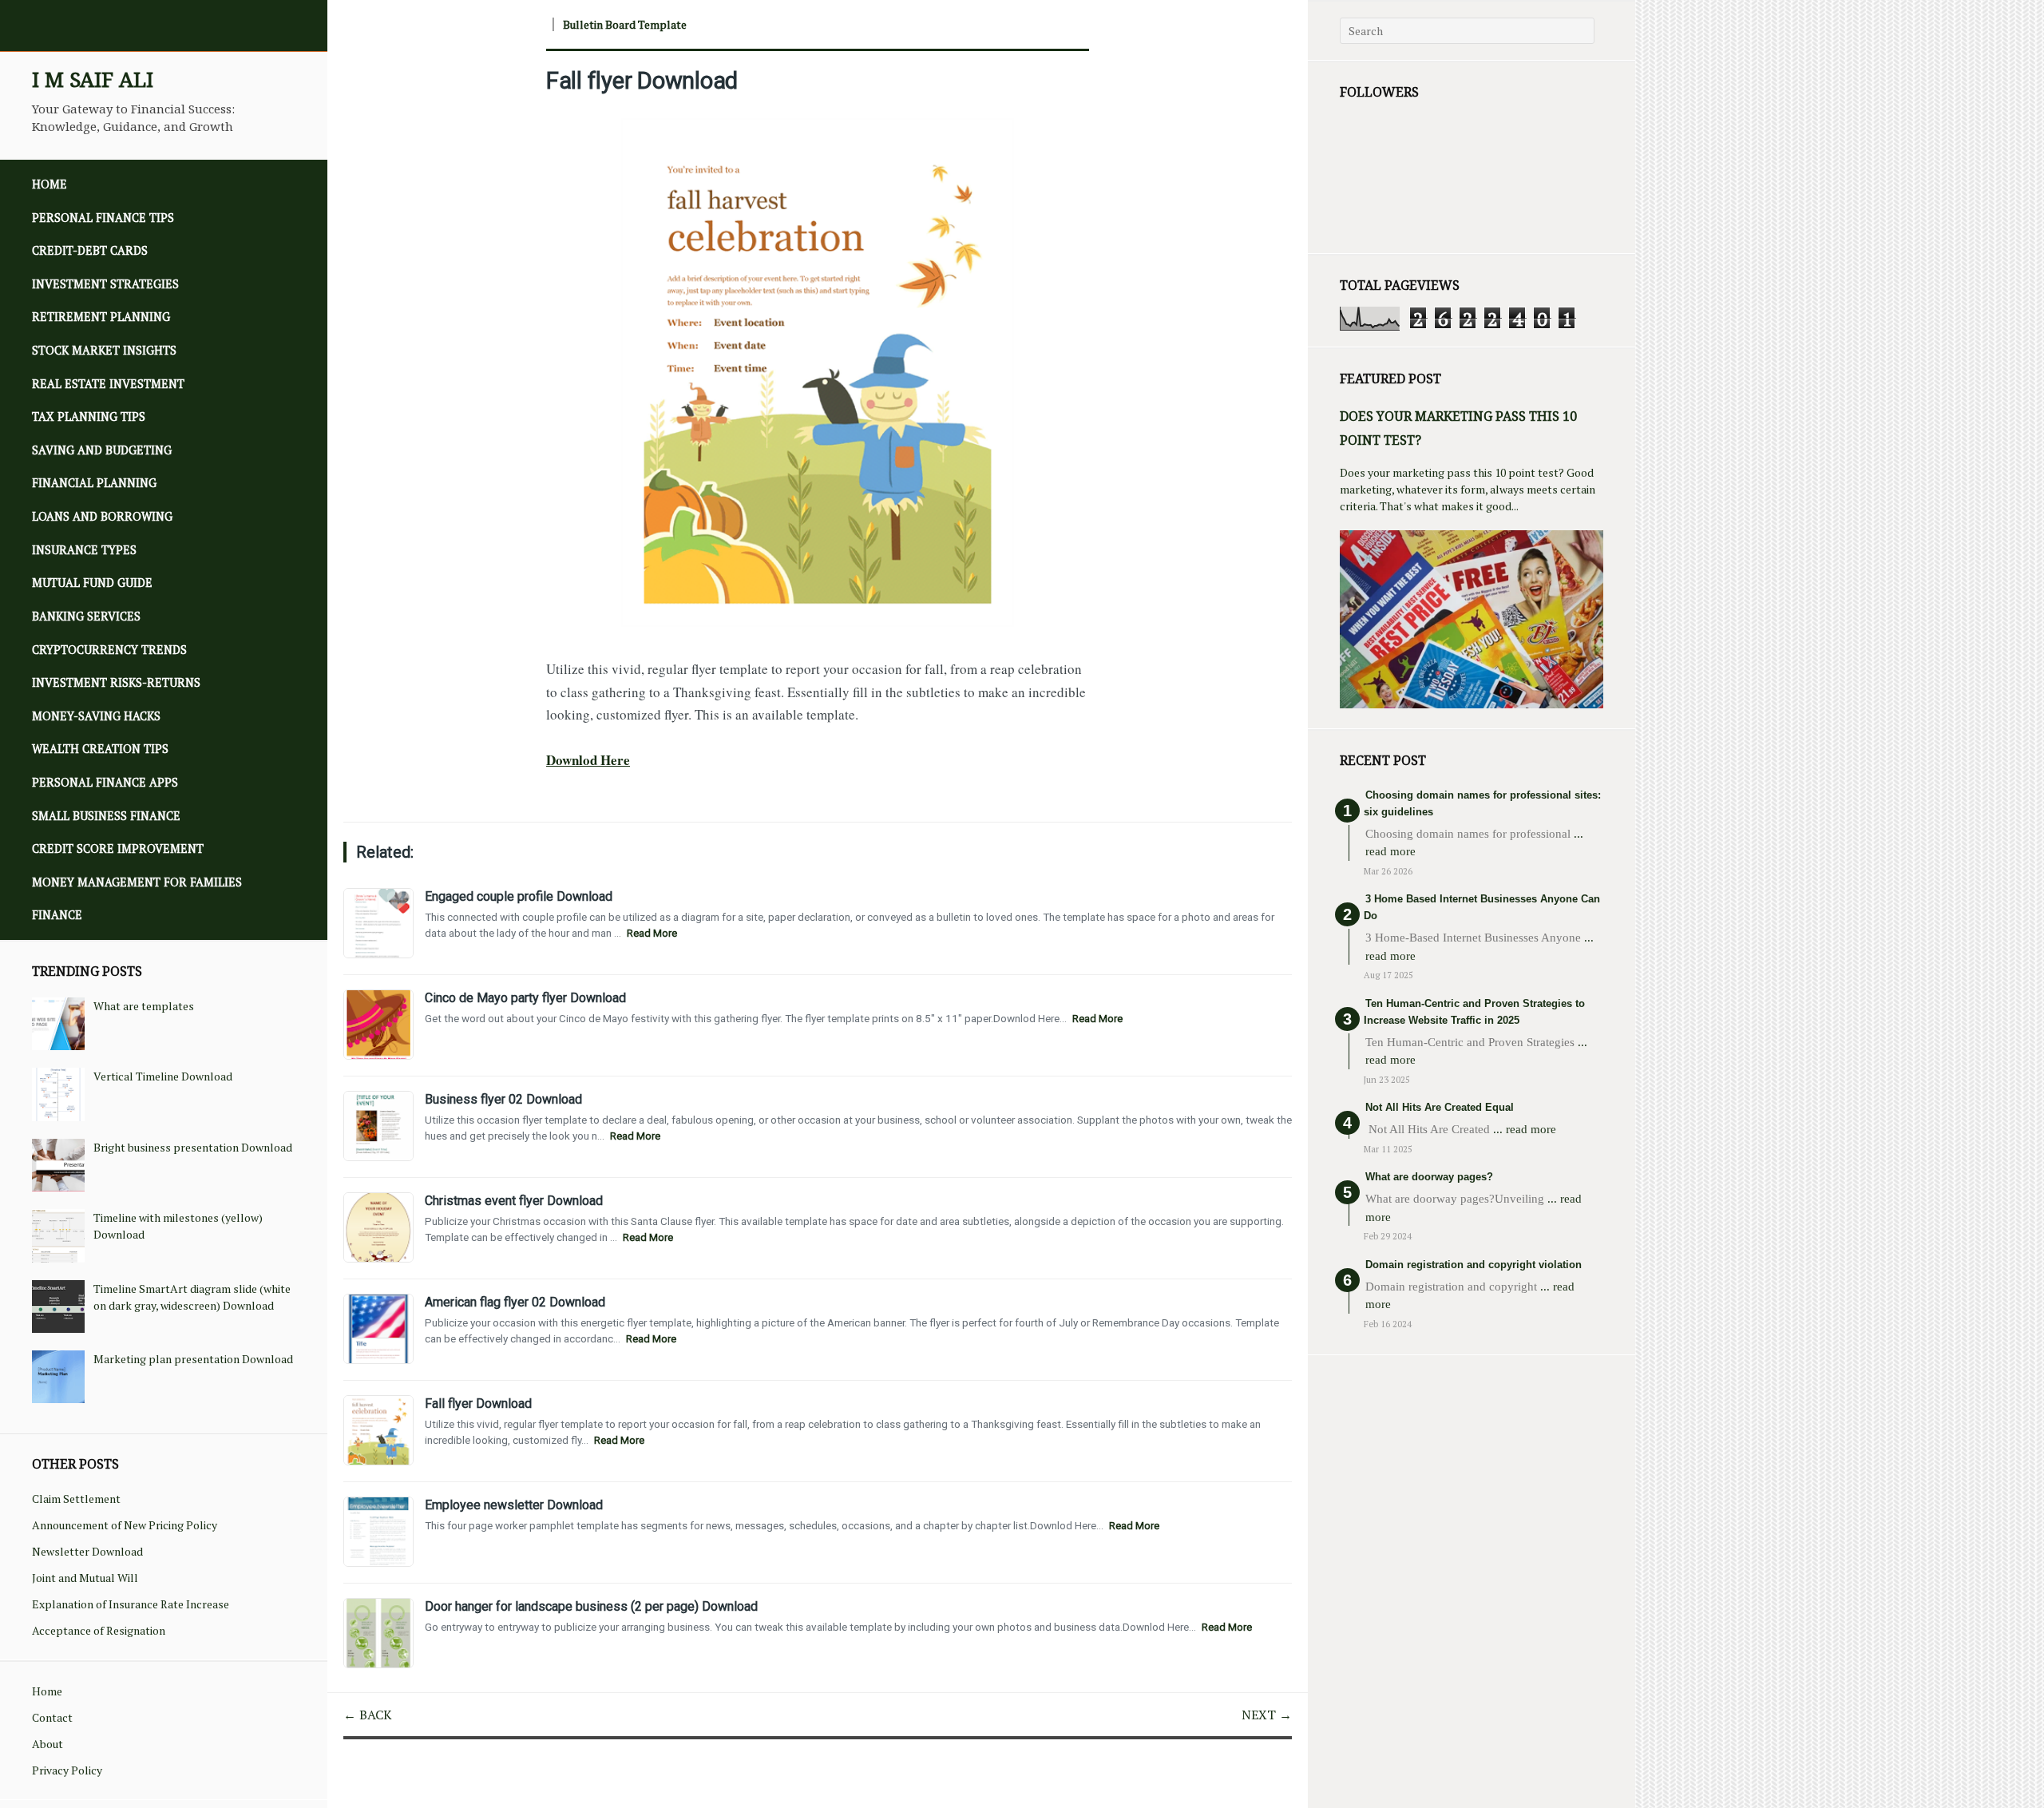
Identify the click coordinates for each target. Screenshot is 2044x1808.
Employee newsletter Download (514, 1505)
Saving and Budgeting (102, 450)
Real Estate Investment (108, 384)
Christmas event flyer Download (514, 1201)
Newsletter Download (87, 1551)
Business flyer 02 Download (503, 1099)
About (48, 1744)
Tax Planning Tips (89, 416)
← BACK (368, 1715)
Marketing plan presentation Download (193, 1359)
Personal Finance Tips (103, 218)
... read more (1525, 1129)
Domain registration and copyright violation (1474, 1265)
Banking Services (86, 616)
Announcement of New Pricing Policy (125, 1525)
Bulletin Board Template (625, 24)
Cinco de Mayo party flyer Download (525, 998)
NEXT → (1267, 1715)
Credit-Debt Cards (90, 250)
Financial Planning (94, 483)
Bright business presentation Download (193, 1147)
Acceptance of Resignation (99, 1630)
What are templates (144, 1006)
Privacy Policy (67, 1770)
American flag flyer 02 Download (515, 1302)
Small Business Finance (106, 816)
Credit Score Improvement (118, 848)
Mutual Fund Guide (92, 583)
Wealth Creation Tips (100, 749)
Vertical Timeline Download (163, 1076)
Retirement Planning (101, 317)
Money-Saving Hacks (96, 716)
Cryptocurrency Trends (109, 650)
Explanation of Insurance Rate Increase (131, 1604)
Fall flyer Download (642, 81)
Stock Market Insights (104, 350)
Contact (52, 1717)
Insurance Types (84, 550)
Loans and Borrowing (102, 516)
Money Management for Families (137, 882)
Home (50, 184)
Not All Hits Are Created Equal (1440, 1107)
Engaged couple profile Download (519, 896)
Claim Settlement (76, 1499)
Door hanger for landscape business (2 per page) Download (591, 1606)
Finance (57, 915)
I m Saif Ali (93, 79)
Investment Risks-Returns (116, 682)
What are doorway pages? (1429, 1177)
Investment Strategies (105, 284)
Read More (652, 933)
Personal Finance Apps (105, 782)
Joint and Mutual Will (85, 1578)
